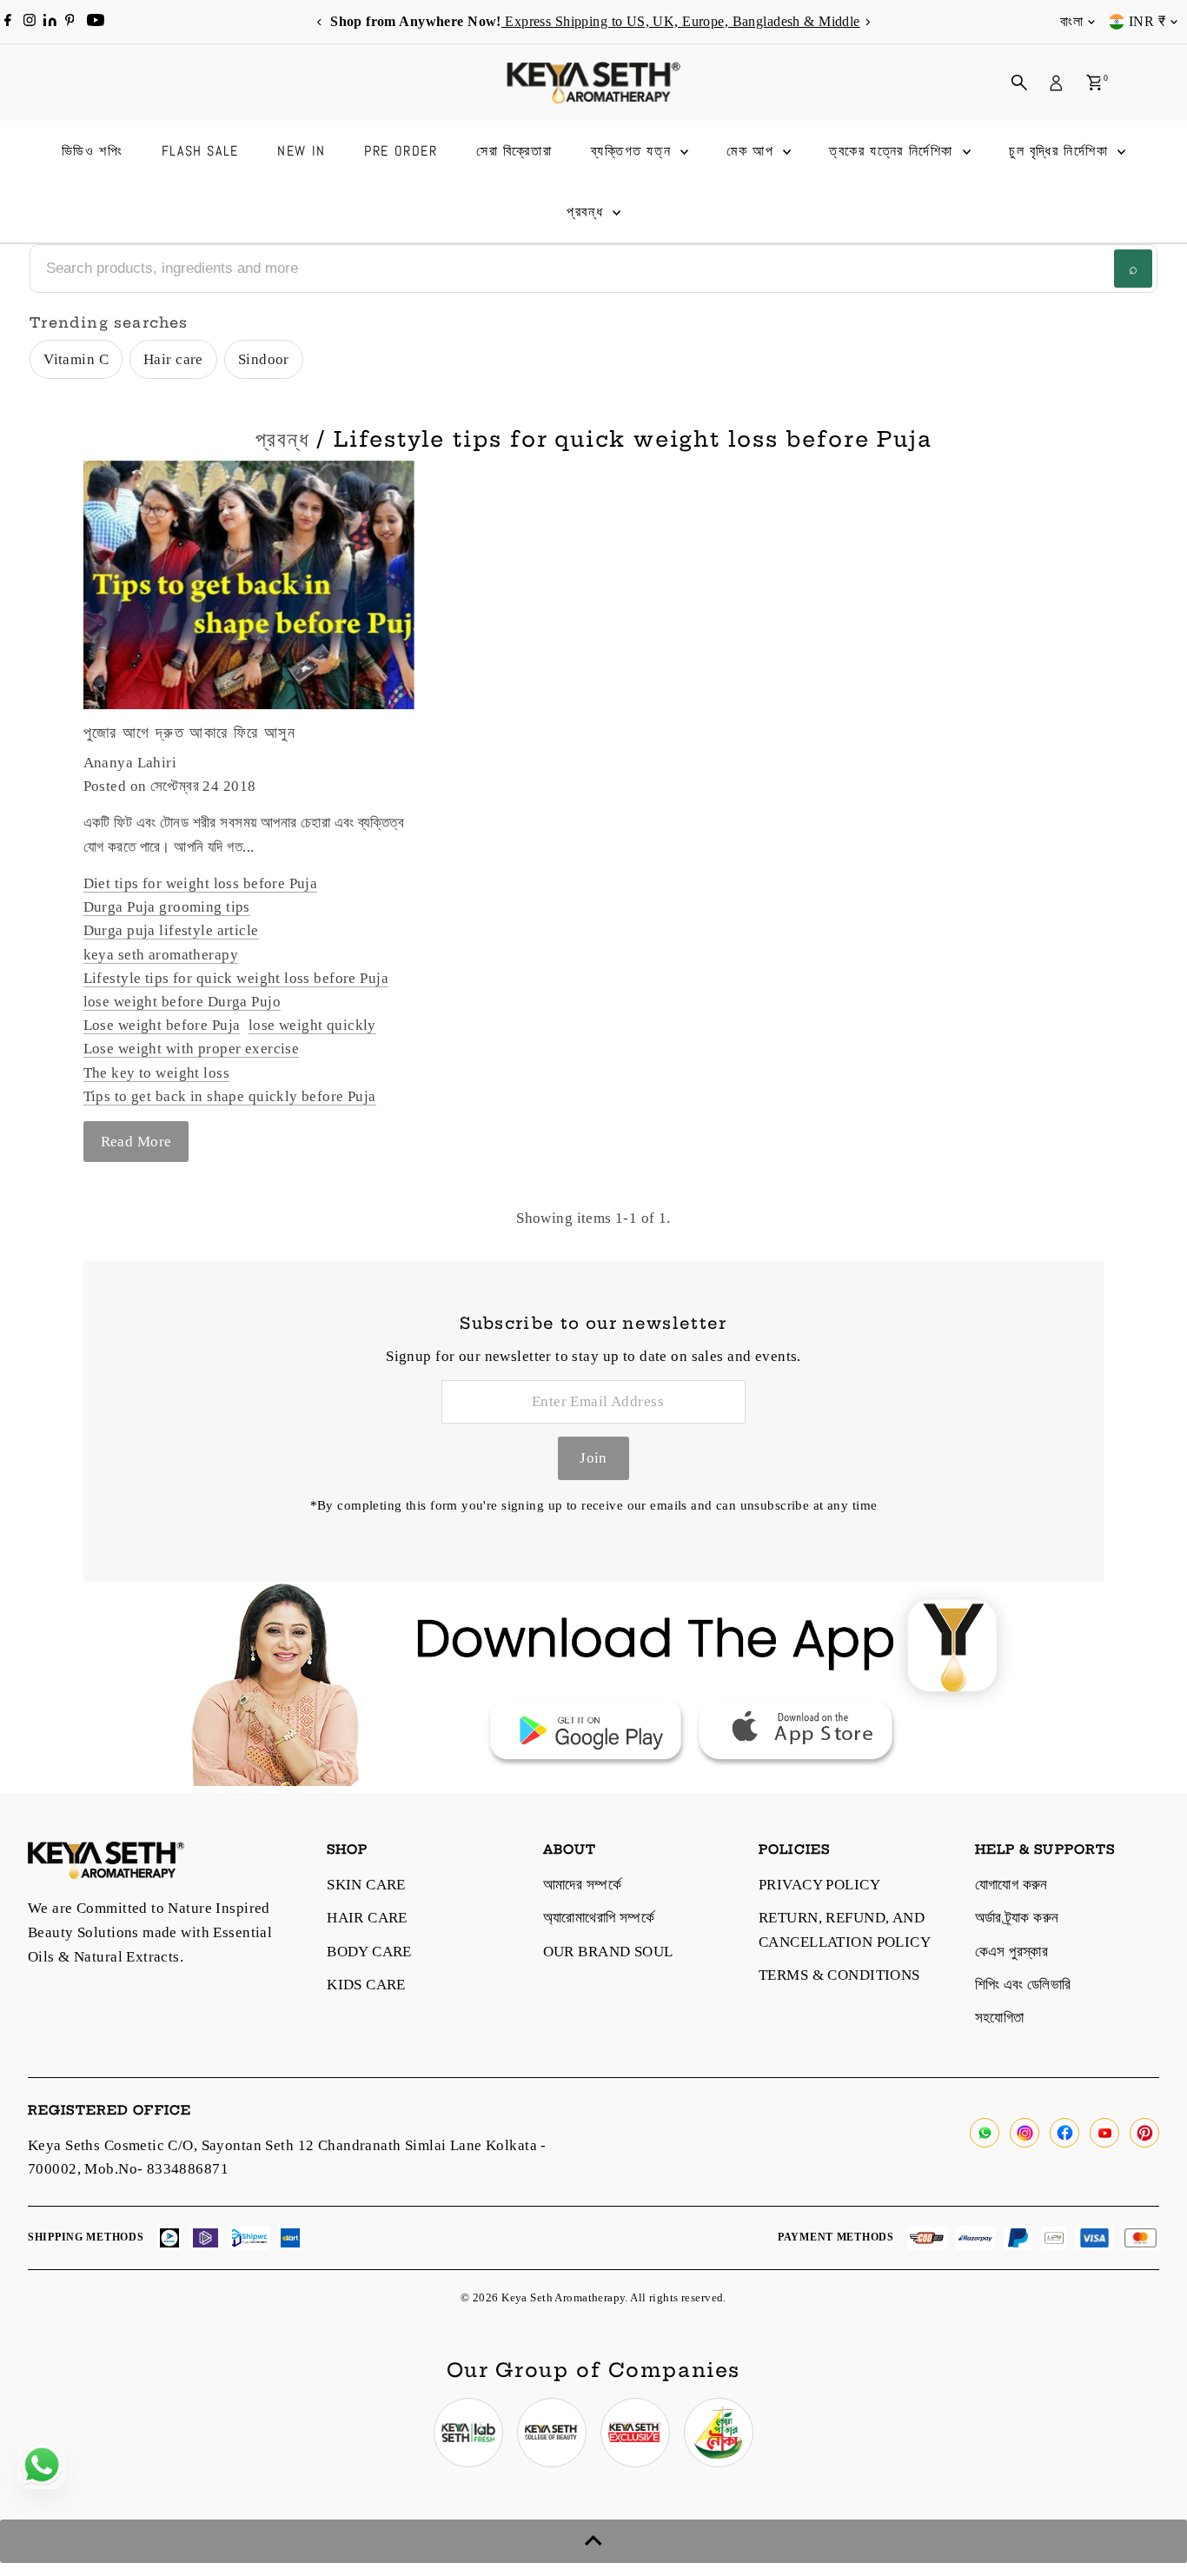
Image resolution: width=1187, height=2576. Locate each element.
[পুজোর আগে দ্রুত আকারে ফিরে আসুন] (249, 585)
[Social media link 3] (635, 2433)
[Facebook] (8, 22)
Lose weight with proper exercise (192, 1049)
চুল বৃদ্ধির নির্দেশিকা (1061, 151)
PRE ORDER (401, 151)
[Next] (868, 22)
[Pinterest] (70, 22)
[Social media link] (985, 2133)
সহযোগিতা (1000, 2018)
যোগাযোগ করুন (1011, 1885)
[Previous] (320, 22)
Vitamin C (76, 359)
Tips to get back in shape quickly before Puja (230, 1096)
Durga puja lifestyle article (171, 930)
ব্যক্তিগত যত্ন (633, 151)
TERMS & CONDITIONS (839, 1975)
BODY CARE (369, 1952)
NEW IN (302, 151)
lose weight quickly (312, 1025)
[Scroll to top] (593, 2541)
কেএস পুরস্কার (1012, 1952)
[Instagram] (30, 22)
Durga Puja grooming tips (167, 907)
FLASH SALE (200, 151)
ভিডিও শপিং (93, 151)
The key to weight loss (156, 1073)
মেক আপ (753, 151)
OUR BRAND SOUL (608, 1952)
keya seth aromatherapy (161, 955)
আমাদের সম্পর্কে (582, 1885)
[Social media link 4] (719, 2433)
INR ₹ (1147, 21)
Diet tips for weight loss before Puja (201, 883)
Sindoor (264, 359)
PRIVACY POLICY (819, 1885)
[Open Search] (1019, 83)
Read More (136, 1142)
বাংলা (1071, 21)
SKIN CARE (366, 1885)
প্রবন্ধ (587, 212)
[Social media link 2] (552, 2433)
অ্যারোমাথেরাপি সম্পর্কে (599, 1918)
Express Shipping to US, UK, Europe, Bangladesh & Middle (679, 21)
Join (593, 1458)
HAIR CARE (367, 1918)
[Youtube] (96, 22)
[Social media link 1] (468, 2433)
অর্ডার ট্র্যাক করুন (1017, 1918)
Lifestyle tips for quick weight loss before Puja (236, 978)
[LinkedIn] (52, 21)
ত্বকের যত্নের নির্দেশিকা (893, 151)
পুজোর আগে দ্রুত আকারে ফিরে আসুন (189, 732)
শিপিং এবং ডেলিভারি (1023, 1985)
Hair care (173, 359)
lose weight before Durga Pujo (182, 1002)
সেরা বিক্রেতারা (514, 151)
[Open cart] (1094, 83)
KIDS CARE (366, 1985)
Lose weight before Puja (162, 1025)
